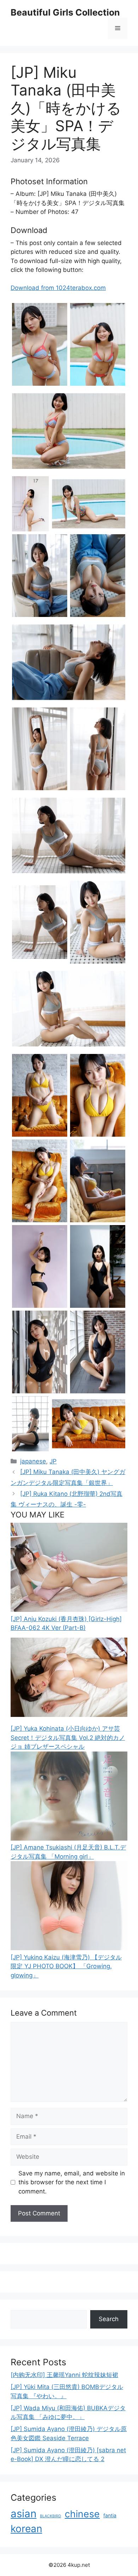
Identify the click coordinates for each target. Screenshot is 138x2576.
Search (109, 2319)
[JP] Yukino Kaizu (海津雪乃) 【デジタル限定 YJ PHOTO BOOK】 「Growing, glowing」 (66, 1966)
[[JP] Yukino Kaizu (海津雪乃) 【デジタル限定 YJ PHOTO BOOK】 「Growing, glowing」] (69, 1948)
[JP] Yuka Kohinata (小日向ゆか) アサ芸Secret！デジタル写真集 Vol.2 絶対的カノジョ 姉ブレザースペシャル (68, 1738)
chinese (82, 2514)
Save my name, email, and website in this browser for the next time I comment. (72, 2182)
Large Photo (30, 385)
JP (53, 1461)
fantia (110, 2515)
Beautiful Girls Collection (65, 12)
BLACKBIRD (51, 2516)
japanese (33, 1461)
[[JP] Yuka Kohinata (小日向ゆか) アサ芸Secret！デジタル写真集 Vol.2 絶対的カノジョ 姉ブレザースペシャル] (69, 1720)
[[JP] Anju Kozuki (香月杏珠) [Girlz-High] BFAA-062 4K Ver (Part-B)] (69, 1610)
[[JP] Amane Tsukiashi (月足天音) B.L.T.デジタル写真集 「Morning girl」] (69, 1838)
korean (26, 2529)
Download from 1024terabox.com (58, 288)
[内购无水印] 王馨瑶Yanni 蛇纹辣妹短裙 (64, 2375)
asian (24, 2514)
